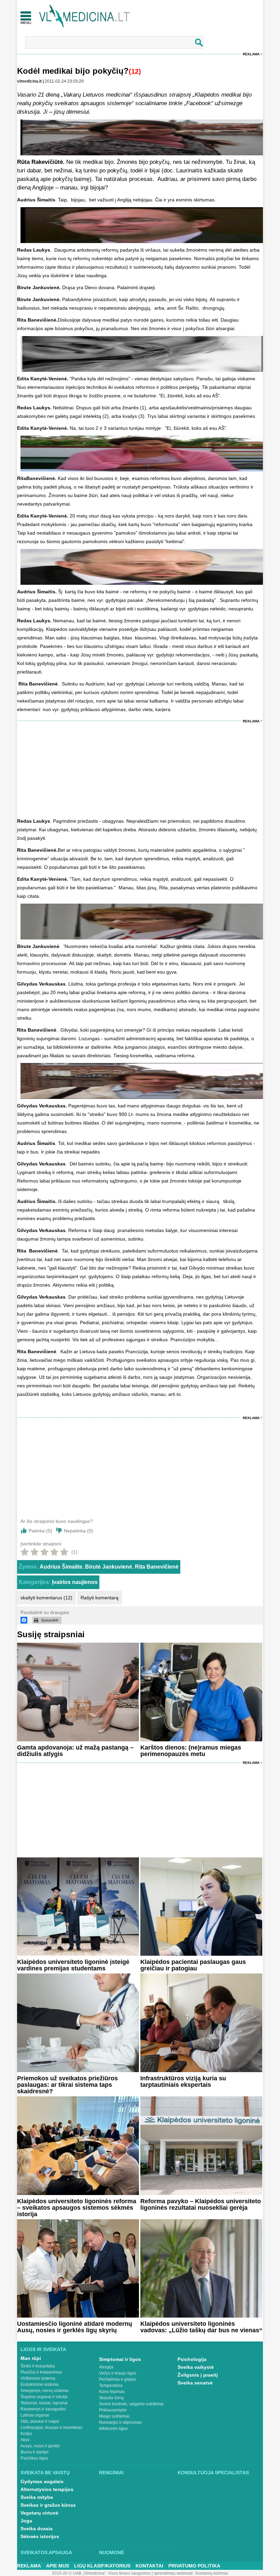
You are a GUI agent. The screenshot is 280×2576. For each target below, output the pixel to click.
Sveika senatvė (195, 2383)
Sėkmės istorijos (40, 2536)
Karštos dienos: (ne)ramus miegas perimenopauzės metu (191, 1751)
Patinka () (40, 1531)
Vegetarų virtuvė (39, 2513)
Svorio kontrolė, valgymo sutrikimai (131, 2404)
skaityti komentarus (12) (46, 1598)
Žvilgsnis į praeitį (198, 2375)
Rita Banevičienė (157, 1567)
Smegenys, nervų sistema (44, 2391)
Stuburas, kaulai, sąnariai (44, 2403)
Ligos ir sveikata (43, 2349)
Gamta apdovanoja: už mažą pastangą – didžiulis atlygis (75, 1751)
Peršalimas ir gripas (117, 2379)
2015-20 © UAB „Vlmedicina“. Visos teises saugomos (101, 2573)
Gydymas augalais (42, 2481)
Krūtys (26, 2434)
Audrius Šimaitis (61, 1567)
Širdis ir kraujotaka (38, 2366)
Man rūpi (31, 2358)
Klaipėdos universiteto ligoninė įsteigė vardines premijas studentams (73, 1965)
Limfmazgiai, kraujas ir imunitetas (51, 2428)
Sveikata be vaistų (45, 2473)
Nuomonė (111, 2552)
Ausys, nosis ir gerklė (40, 2446)
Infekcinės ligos (113, 2429)
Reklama (251, 54)
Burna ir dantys (34, 2452)
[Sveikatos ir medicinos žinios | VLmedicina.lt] (85, 16)
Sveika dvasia (37, 2529)
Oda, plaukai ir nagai (40, 2421)
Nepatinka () (79, 1531)
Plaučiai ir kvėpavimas (41, 2372)
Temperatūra (111, 2386)
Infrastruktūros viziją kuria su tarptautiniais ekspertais (183, 2082)
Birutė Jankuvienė (109, 1567)
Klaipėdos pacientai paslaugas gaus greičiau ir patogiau (193, 1965)
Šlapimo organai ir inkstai (44, 2397)
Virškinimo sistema (38, 2378)
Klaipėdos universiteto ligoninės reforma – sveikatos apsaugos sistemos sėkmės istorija (77, 2208)
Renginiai (111, 2473)
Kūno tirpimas (112, 2392)
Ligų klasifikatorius (102, 2566)
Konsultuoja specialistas (213, 2473)
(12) (135, 71)
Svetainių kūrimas (212, 2573)
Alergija (106, 2367)
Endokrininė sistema (39, 2384)
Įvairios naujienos (75, 1582)
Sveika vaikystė (196, 2367)
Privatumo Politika (194, 2566)
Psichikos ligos (34, 2458)
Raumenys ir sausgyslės (43, 2409)
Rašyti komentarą (100, 1598)
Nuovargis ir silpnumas (120, 2422)
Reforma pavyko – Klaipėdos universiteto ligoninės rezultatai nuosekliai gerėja (201, 2204)
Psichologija (192, 2359)
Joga (26, 2521)
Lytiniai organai (35, 2415)
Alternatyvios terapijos (47, 2489)
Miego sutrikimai (114, 2416)
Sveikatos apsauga (46, 2552)
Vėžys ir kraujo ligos (118, 2373)
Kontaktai (149, 2566)
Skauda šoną (111, 2398)
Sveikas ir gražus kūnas (48, 2505)
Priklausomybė (113, 2410)
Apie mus (58, 2566)
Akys (25, 2440)
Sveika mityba (37, 2497)
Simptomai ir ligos (120, 2359)
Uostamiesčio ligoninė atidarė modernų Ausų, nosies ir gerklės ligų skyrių (75, 2327)
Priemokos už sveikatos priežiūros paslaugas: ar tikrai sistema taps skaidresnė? (67, 2085)
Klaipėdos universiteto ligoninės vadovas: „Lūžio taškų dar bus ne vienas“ (201, 2327)
